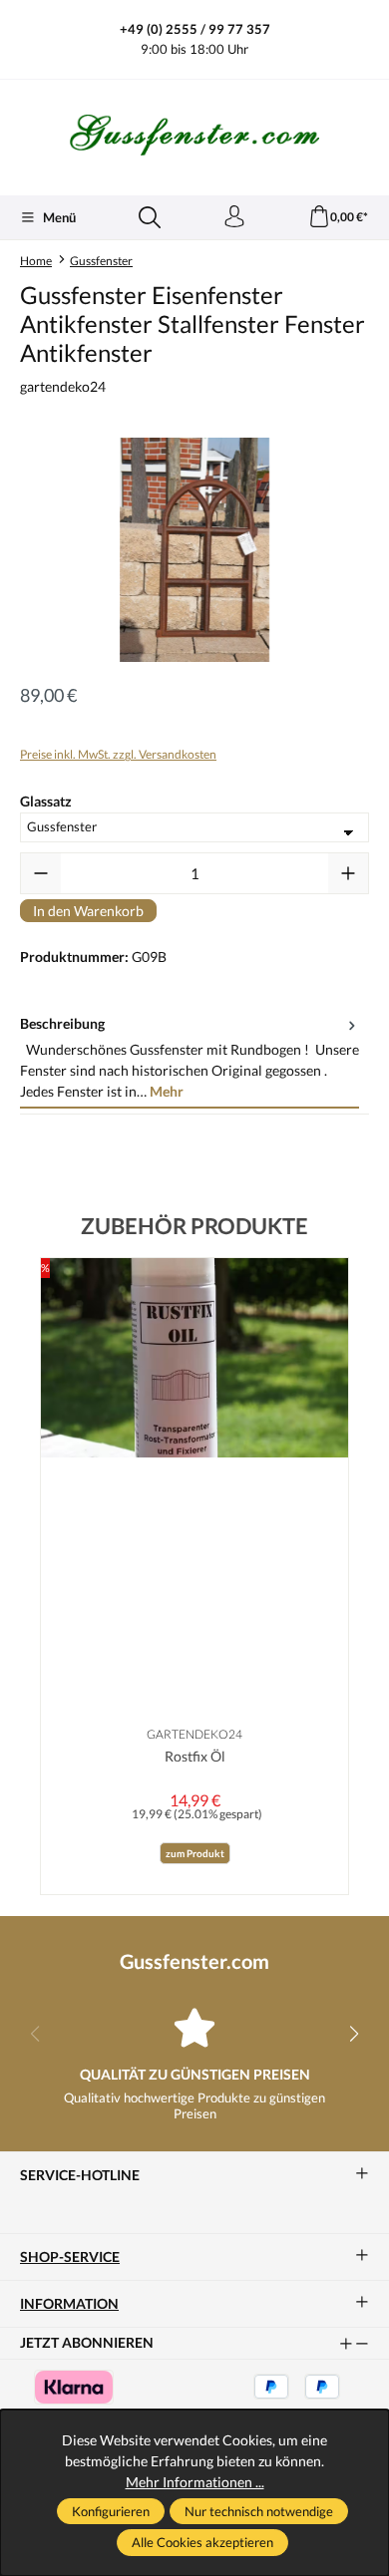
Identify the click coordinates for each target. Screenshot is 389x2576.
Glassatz (46, 801)
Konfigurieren (111, 2511)
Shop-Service (70, 2257)
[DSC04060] (194, 550)
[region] (194, 550)
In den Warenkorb (88, 911)
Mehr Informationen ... (195, 2482)
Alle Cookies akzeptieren (202, 2542)
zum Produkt (195, 1853)
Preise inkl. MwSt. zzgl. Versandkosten (118, 754)
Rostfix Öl (195, 1756)
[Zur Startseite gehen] (194, 135)
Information (69, 2304)
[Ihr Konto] (234, 217)
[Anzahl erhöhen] (348, 873)
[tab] (190, 1058)
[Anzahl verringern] (41, 873)
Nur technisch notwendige (259, 2511)
